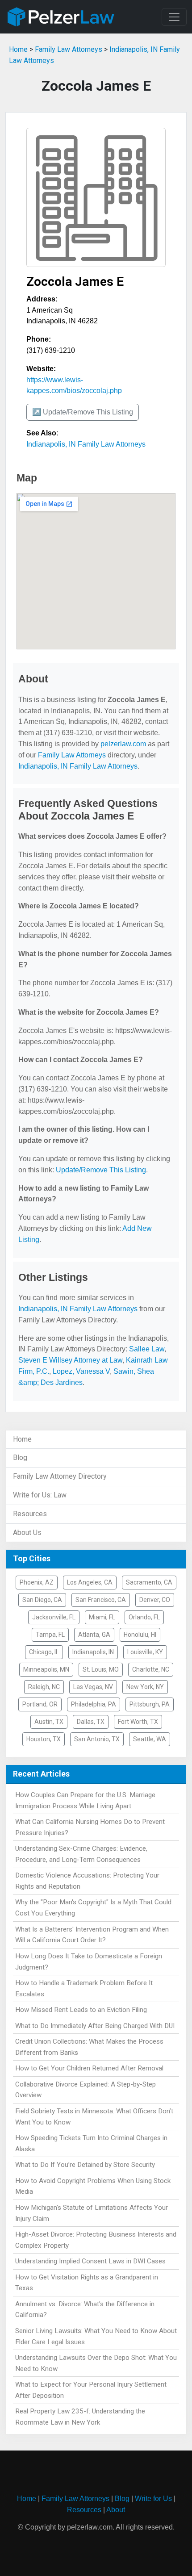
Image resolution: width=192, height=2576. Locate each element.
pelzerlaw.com (123, 744)
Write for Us (153, 2499)
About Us (27, 1533)
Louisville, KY (145, 1652)
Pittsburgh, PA (150, 1704)
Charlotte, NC (151, 1669)
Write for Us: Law (40, 1495)
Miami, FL (102, 1617)
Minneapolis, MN (46, 1669)
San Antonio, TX (97, 1739)
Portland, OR (40, 1704)
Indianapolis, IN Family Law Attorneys (86, 444)
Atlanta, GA (94, 1635)
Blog (20, 1457)
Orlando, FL (144, 1617)
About (116, 2510)
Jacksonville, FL (54, 1617)
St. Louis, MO (101, 1669)
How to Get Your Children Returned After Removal (89, 2068)
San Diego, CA (42, 1600)
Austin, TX (49, 1722)
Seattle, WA (150, 1739)
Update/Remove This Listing (101, 1170)
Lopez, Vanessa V (81, 1371)
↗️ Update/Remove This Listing (83, 412)
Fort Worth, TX (138, 1722)
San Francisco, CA (101, 1600)
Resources (30, 1514)
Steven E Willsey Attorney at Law (70, 1360)
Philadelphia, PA (94, 1704)
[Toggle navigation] (174, 17)
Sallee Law (147, 1349)
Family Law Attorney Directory (60, 1476)
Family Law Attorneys (69, 49)
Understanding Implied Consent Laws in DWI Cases (90, 2261)
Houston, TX (44, 1739)
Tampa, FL (50, 1635)
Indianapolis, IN (93, 1652)
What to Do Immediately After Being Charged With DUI (95, 2026)
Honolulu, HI (140, 1635)
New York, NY (145, 1687)
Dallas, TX (91, 1722)
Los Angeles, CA (90, 1582)
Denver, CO (155, 1600)
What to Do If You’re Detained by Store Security (85, 2165)
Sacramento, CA (149, 1582)
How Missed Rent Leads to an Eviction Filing (81, 2010)
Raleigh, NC (44, 1687)
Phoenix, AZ (37, 1582)
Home (18, 49)
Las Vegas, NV (93, 1687)
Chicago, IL (44, 1652)
